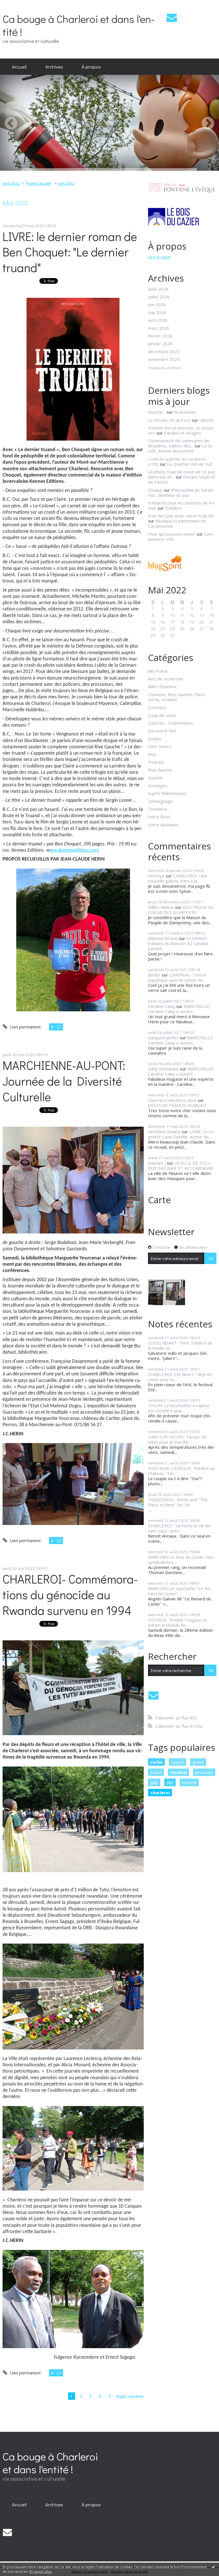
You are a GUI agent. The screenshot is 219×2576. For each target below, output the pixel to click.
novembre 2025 (164, 359)
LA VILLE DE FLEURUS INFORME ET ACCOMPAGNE (181, 1166)
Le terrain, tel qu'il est (169, 420)
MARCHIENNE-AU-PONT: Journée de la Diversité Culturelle (64, 1081)
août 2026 (158, 289)
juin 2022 (66, 183)
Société (155, 778)
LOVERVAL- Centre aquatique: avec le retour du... (177, 977)
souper (178, 1762)
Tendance (158, 809)
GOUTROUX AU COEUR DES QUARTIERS (181, 910)
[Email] (172, 18)
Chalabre (173, 508)
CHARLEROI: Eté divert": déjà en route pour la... (180, 1377)
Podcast (156, 762)
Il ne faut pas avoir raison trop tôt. (182, 516)
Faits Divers (160, 746)
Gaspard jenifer (163, 1038)
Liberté (206, 420)
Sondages (158, 785)
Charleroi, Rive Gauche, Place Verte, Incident (176, 697)
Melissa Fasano (163, 938)
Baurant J (157, 1163)
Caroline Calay (162, 1006)
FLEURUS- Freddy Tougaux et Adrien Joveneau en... (178, 1622)
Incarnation (185, 412)
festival (179, 1772)
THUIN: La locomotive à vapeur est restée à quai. (179, 1408)
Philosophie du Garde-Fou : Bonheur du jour (181, 493)
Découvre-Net (162, 731)
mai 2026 (157, 312)
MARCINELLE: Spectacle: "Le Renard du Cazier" (180, 1591)
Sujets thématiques (167, 793)
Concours (157, 707)
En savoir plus (40, 2572)
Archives (54, 67)
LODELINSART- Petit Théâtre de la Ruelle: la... (180, 1345)
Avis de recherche (166, 679)
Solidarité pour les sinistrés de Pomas (182, 505)
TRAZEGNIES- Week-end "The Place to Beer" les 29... (178, 1502)
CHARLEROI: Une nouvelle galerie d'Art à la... (178, 878)
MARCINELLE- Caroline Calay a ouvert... (180, 1009)
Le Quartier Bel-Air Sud (190, 464)
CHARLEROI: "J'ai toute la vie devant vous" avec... (180, 1528)
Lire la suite (159, 257)
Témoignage (160, 801)
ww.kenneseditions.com (74, 850)
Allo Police (158, 671)
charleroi (160, 1793)
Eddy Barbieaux (163, 1069)
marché (189, 1783)
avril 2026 (158, 320)
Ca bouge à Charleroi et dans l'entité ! (79, 25)
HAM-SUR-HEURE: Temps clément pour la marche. (178, 1439)
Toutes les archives (165, 368)
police (156, 1772)
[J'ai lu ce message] (213, 2567)
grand (198, 1762)
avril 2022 (11, 183)
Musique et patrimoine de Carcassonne (177, 523)
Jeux (152, 754)
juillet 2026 (159, 297)
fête (170, 1783)
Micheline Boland (164, 1132)
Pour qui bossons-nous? (172, 534)
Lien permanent (25, 1027)
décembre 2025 (164, 351)
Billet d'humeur (163, 686)
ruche (157, 1762)
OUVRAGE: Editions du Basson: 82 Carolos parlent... (178, 943)
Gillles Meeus (161, 907)
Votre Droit (159, 817)
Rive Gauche (160, 770)
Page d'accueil (39, 183)
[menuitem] (19, 67)
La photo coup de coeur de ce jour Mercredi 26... (182, 474)
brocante (204, 1772)
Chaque (155, 490)
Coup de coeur (162, 715)
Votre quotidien (163, 825)
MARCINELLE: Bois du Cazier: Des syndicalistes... (181, 1560)
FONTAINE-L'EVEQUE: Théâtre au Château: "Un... (181, 1471)
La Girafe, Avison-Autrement (181, 448)
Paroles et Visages (182, 433)
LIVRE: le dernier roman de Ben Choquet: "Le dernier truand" (70, 252)
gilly (154, 1783)
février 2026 (160, 336)
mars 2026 (159, 328)
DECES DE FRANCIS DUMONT (177, 1105)
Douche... (157, 412)
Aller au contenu (18, 5)
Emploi (155, 739)
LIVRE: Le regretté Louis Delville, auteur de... (181, 1134)
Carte (159, 1200)
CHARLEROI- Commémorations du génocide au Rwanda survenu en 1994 (70, 1595)
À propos (91, 67)
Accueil (19, 67)
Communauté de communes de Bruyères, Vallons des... (179, 443)
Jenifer (154, 975)
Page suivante (130, 2396)
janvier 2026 (160, 343)
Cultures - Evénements (171, 723)
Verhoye (156, 876)
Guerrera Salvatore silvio (172, 1100)
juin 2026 (157, 304)
